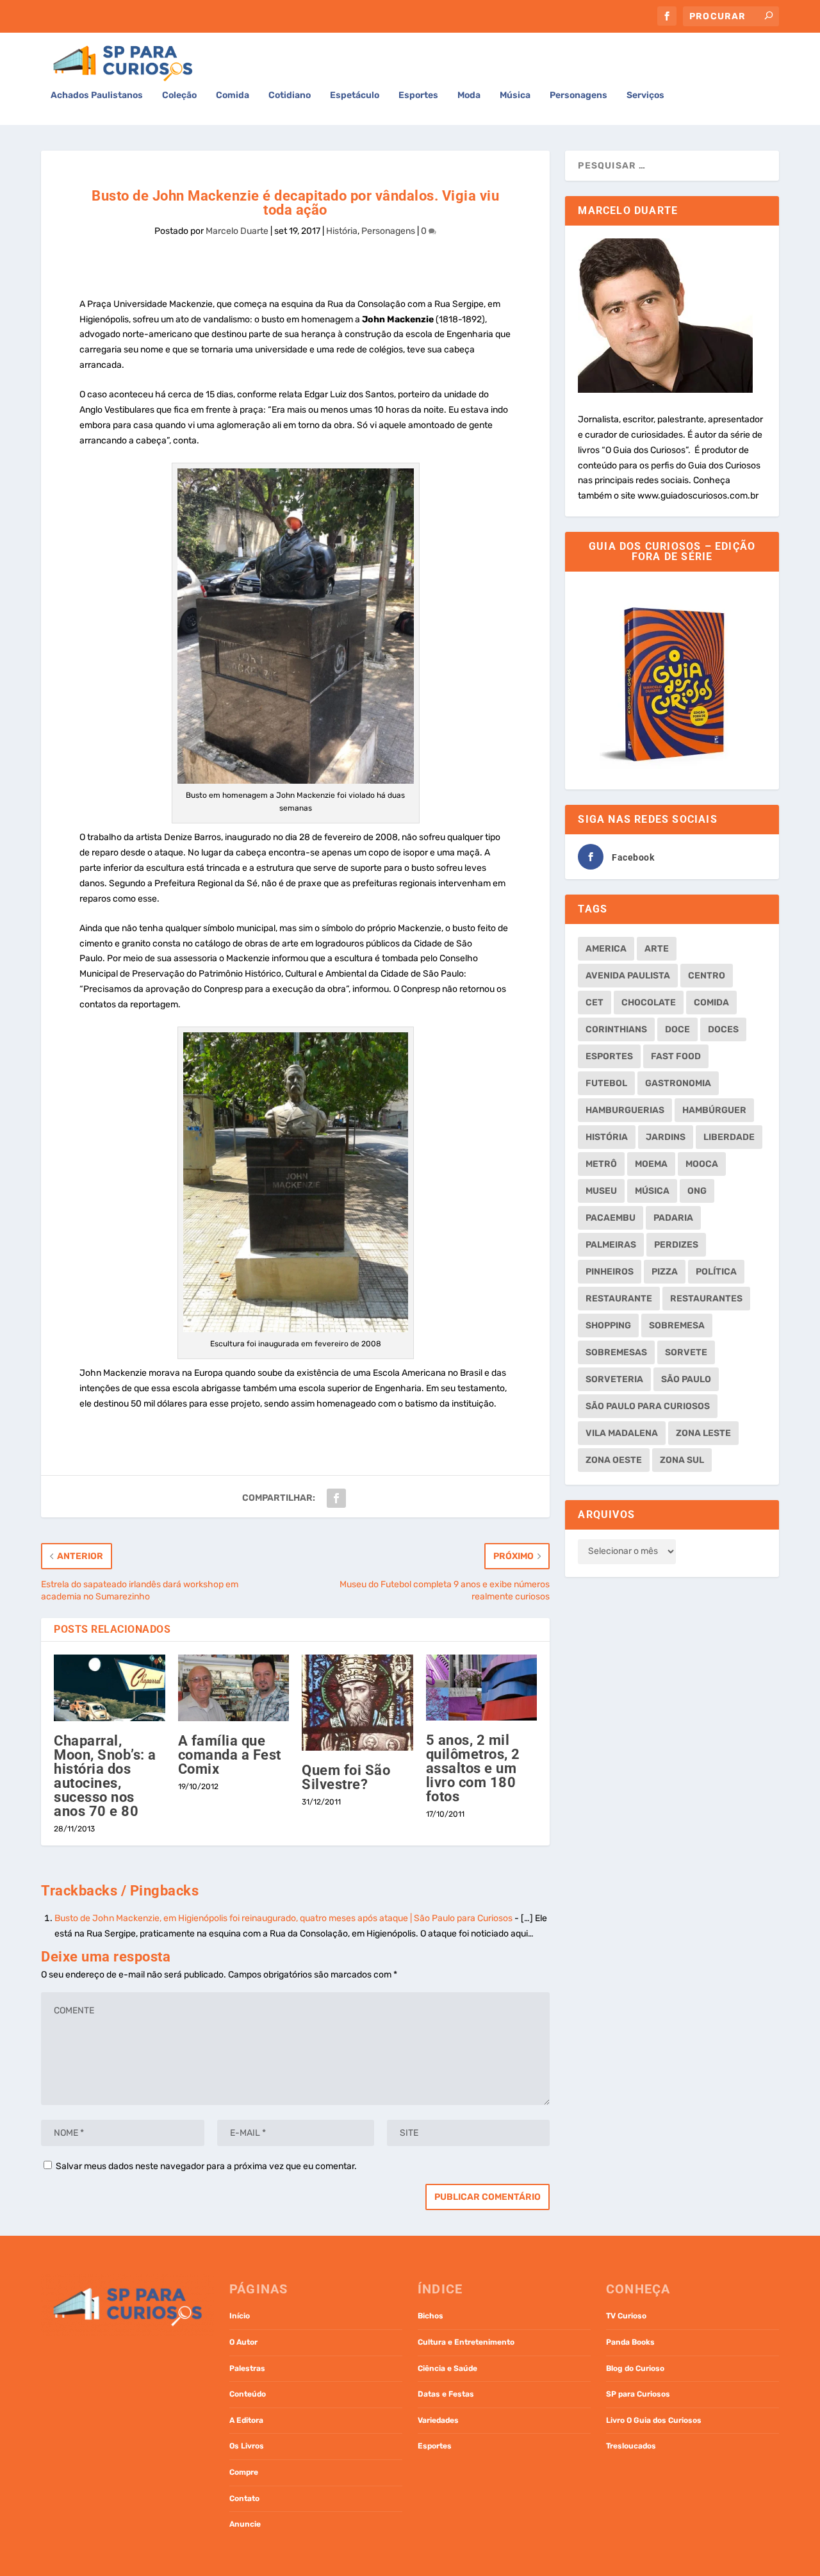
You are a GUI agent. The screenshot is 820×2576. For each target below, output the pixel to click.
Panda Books (630, 2342)
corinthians (616, 1029)
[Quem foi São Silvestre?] (357, 1703)
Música (515, 95)
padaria (673, 1218)
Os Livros (247, 2446)
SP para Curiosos (638, 2394)
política (716, 1272)
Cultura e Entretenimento (466, 2342)
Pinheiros (610, 1272)
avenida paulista (628, 976)
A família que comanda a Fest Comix (230, 1755)
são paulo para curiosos (648, 1406)
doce (677, 1029)
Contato (244, 2498)
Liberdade (729, 1137)
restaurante (619, 1299)
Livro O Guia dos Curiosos (654, 2420)
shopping (608, 1325)
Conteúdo (248, 2394)
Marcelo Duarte (237, 231)
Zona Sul (682, 1460)
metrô (601, 1164)
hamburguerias (625, 1110)
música (652, 1191)
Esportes (418, 95)
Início (240, 2316)
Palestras (247, 2368)
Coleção (179, 95)
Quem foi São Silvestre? (346, 1777)
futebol (606, 1083)
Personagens (578, 95)
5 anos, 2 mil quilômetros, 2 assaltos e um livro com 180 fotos (473, 1768)
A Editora (246, 2420)
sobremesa (677, 1325)
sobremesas (616, 1352)
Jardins (666, 1137)
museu (601, 1191)
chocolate (649, 1003)
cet (594, 1003)
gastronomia (678, 1083)
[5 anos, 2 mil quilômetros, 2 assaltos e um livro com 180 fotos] (482, 1688)
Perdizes (676, 1245)
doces (723, 1029)
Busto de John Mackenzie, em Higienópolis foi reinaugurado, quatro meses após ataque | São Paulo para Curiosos (283, 1918)
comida (711, 1003)
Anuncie (245, 2524)
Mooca (702, 1164)
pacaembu (611, 1218)
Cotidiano (290, 95)
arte (657, 949)
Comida (233, 95)
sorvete (686, 1352)
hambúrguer (714, 1110)
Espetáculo (355, 95)
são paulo (686, 1379)
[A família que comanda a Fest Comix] (234, 1688)
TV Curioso (626, 2316)
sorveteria (614, 1379)
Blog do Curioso (635, 2368)
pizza (665, 1272)
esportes (609, 1056)
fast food (676, 1056)
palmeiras (611, 1245)
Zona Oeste (614, 1460)
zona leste (703, 1433)
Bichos (430, 2316)
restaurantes (706, 1299)
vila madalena (622, 1433)
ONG (697, 1191)
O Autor (243, 2342)
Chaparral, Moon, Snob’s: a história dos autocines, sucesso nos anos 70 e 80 (105, 1776)
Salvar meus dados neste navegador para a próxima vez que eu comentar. (206, 2166)
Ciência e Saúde (447, 2368)
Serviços (645, 95)
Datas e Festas (446, 2394)
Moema (651, 1164)
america (606, 949)
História (342, 231)
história (607, 1137)
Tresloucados (631, 2446)
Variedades (438, 2420)
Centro (707, 976)
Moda (469, 95)
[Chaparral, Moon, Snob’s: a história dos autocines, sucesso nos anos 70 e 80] (110, 1688)
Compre (244, 2472)
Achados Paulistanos (97, 95)
